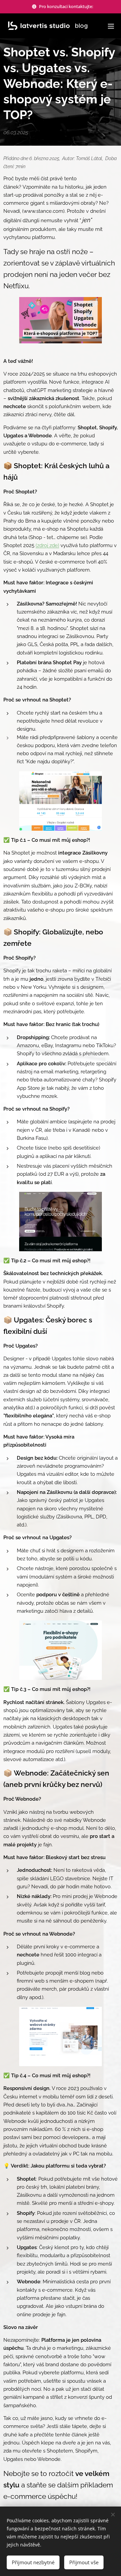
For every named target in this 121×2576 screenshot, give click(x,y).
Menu (111, 26)
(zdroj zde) (47, 545)
